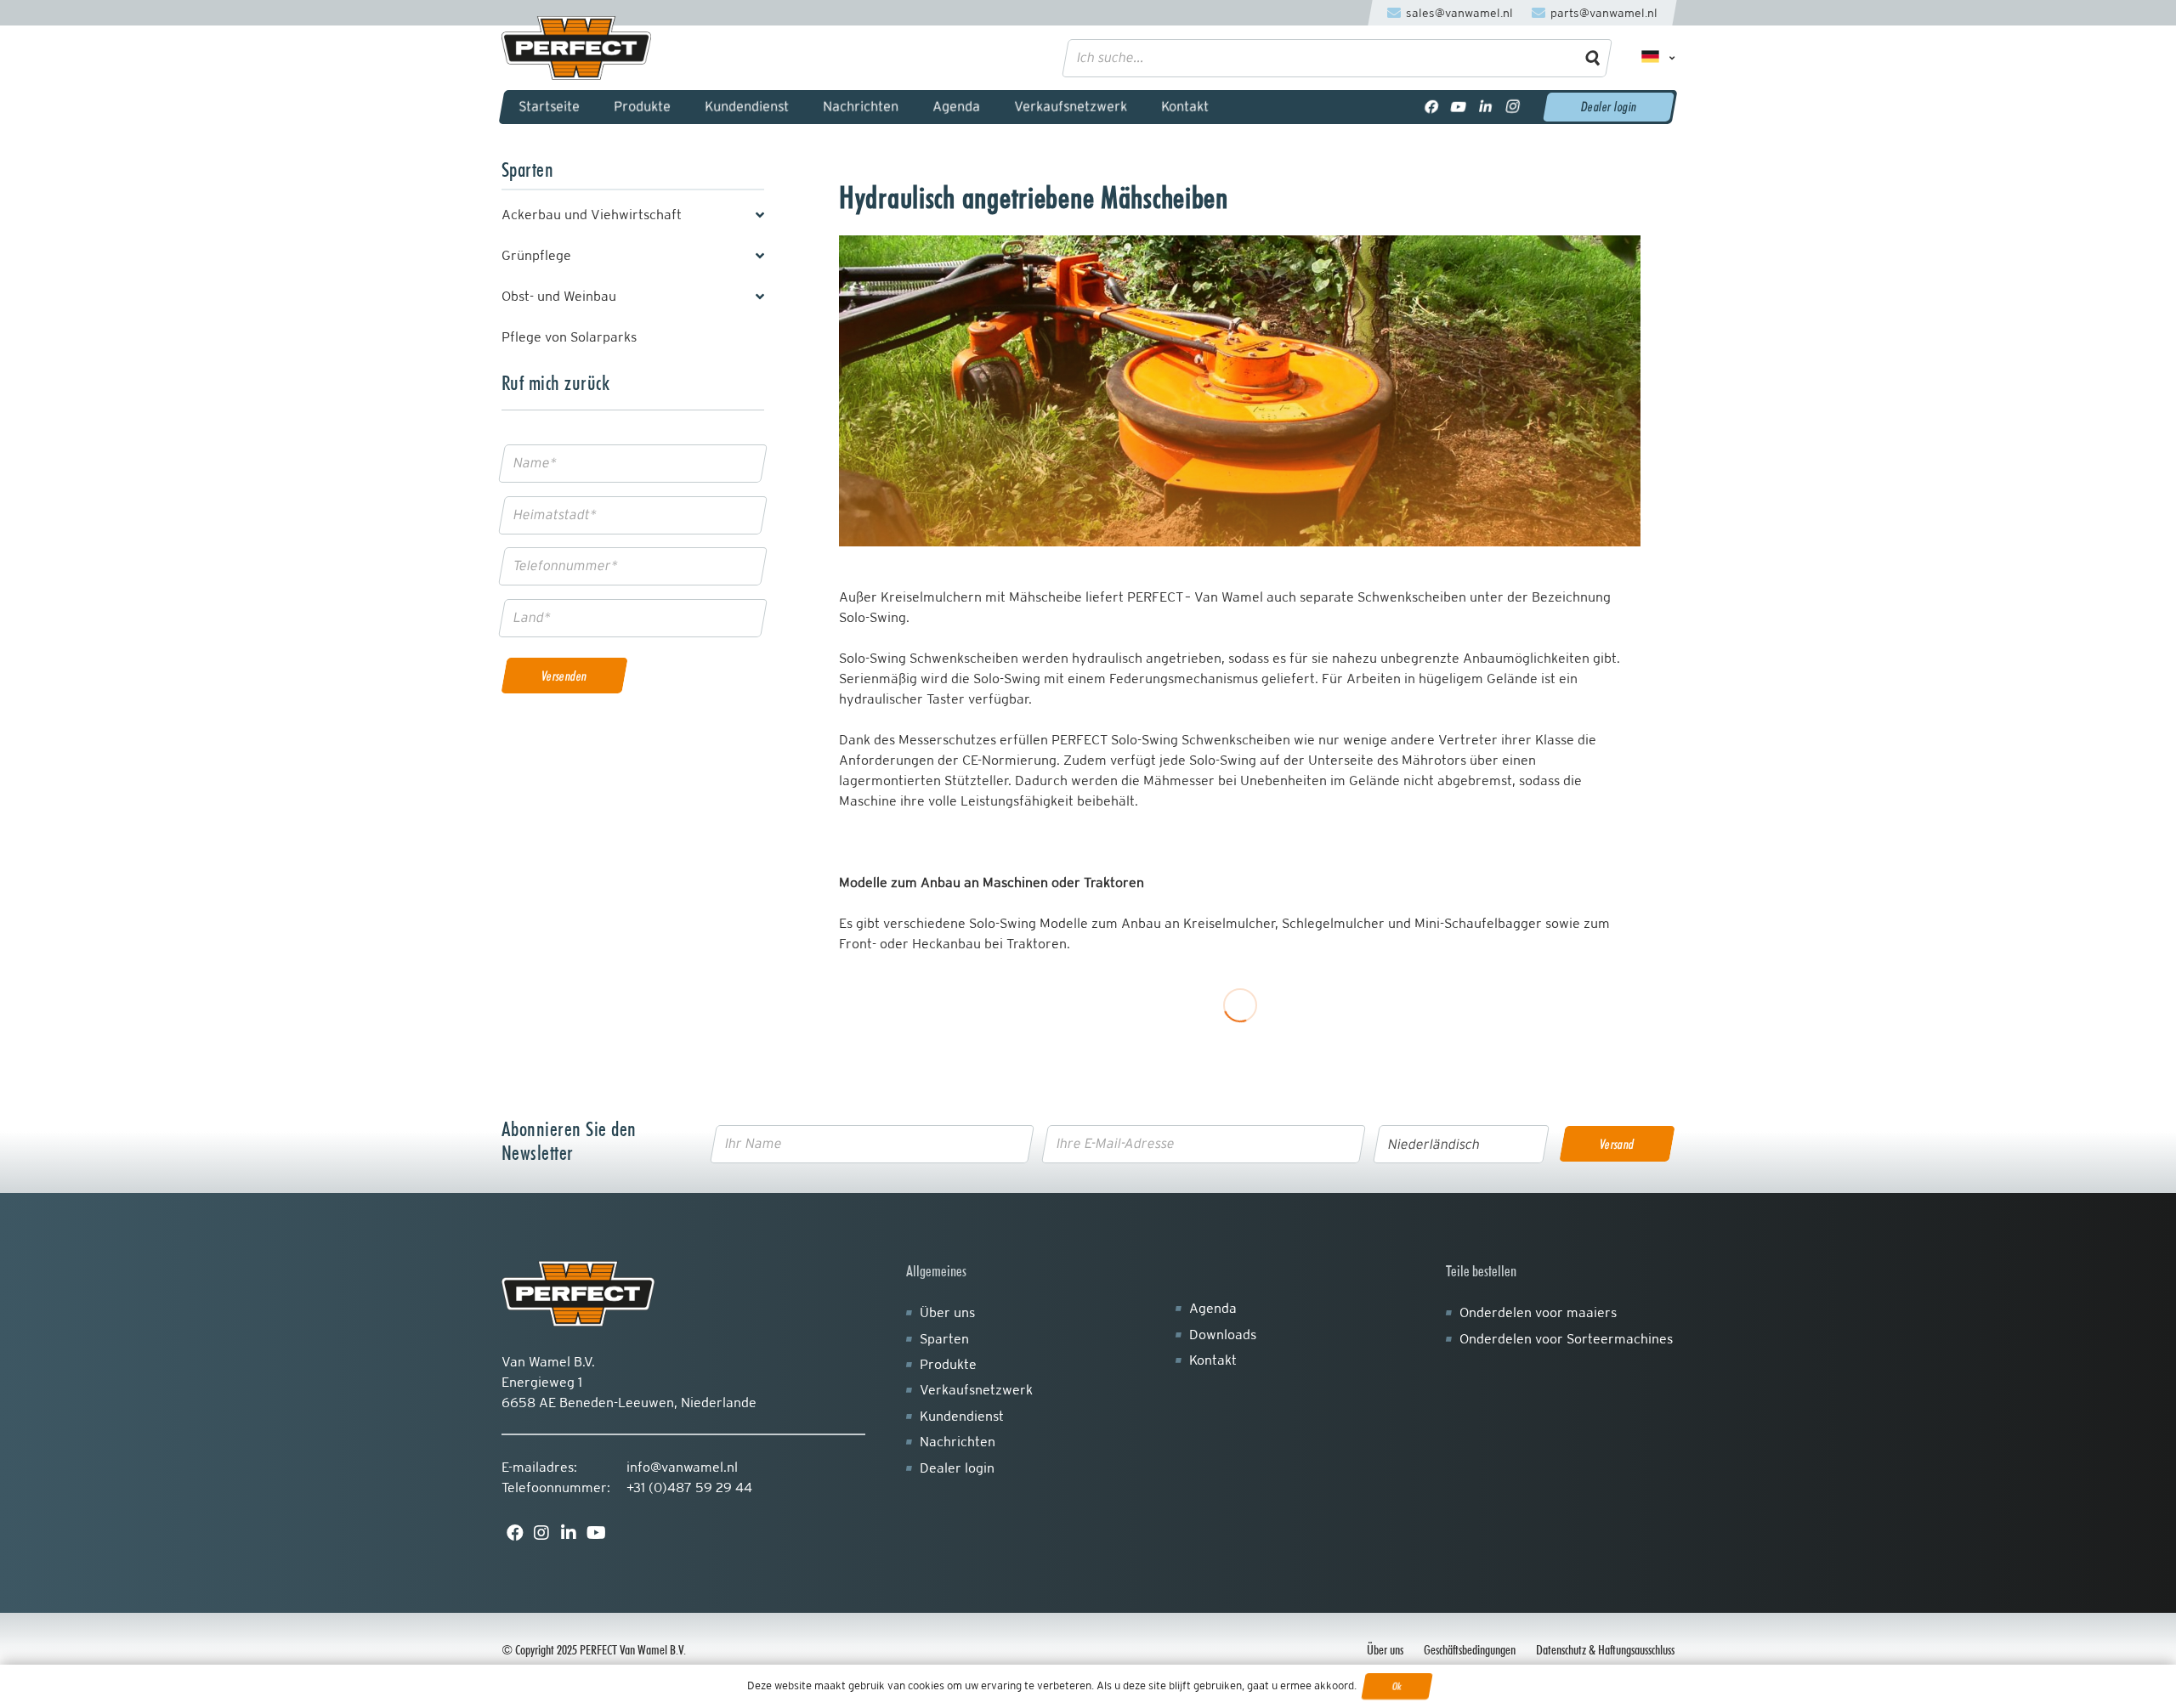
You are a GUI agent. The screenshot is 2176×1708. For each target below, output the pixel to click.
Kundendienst (962, 1416)
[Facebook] (1431, 107)
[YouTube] (1459, 107)
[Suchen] (1593, 58)
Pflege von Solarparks (569, 337)
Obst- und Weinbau (559, 296)
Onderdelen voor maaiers (1538, 1312)
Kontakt (1213, 1360)
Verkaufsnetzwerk (976, 1390)
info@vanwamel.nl (682, 1467)
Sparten (944, 1339)
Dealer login (957, 1468)
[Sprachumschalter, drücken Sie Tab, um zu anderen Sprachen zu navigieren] (1652, 58)
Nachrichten (958, 1442)
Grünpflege (536, 255)
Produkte (948, 1364)
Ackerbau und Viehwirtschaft (592, 215)
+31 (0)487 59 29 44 (689, 1487)
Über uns (947, 1312)
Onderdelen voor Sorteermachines (1566, 1339)
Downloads (1223, 1335)
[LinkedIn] (1486, 107)
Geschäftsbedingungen (1470, 1650)
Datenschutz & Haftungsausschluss (1605, 1650)
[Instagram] (1513, 107)
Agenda (1213, 1308)
